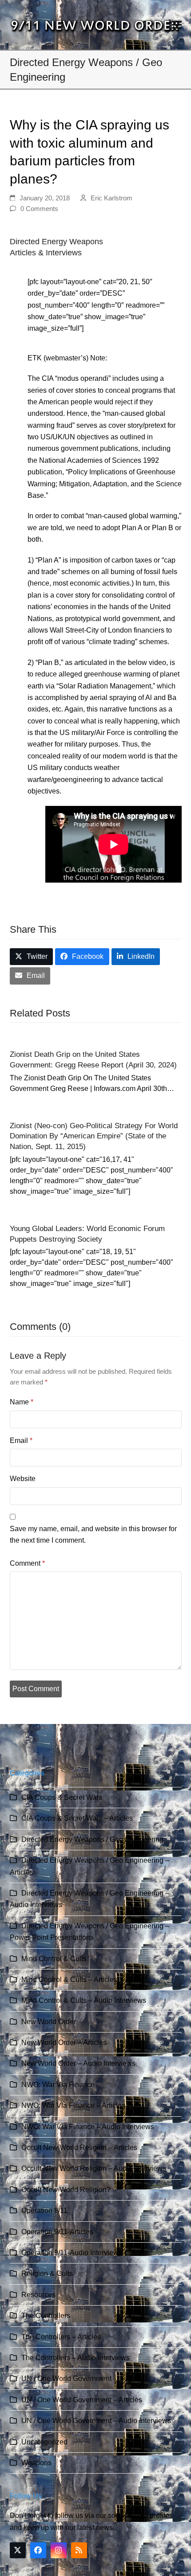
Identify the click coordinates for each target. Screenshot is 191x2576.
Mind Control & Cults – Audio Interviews (84, 2000)
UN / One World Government (66, 2379)
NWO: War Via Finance (58, 2085)
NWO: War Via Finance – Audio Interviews (88, 2127)
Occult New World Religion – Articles (79, 2148)
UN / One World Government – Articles (82, 2400)
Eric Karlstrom (111, 198)
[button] (177, 25)
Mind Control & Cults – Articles (69, 1980)
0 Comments (39, 209)
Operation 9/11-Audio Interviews (72, 2253)
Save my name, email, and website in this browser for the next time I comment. (93, 1534)
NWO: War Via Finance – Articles (73, 2105)
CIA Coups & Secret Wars (62, 1797)
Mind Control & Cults (54, 1959)
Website (23, 1479)
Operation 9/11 (44, 2211)
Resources (38, 2295)
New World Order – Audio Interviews (78, 2063)
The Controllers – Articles (61, 2337)
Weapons (36, 2463)
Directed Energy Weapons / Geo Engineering (92, 1839)
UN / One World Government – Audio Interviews (96, 2421)
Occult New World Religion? (66, 2190)
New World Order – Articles (64, 2042)
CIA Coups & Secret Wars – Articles (77, 1818)
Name (22, 1402)
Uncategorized (44, 2442)
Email (21, 1440)
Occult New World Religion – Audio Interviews (94, 2168)
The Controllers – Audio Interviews (76, 2358)
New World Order (49, 2022)
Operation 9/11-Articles (57, 2232)
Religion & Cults (47, 2273)
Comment (27, 1563)
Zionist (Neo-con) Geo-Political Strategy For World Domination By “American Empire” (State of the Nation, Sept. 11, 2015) (94, 1136)
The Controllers (46, 2316)
